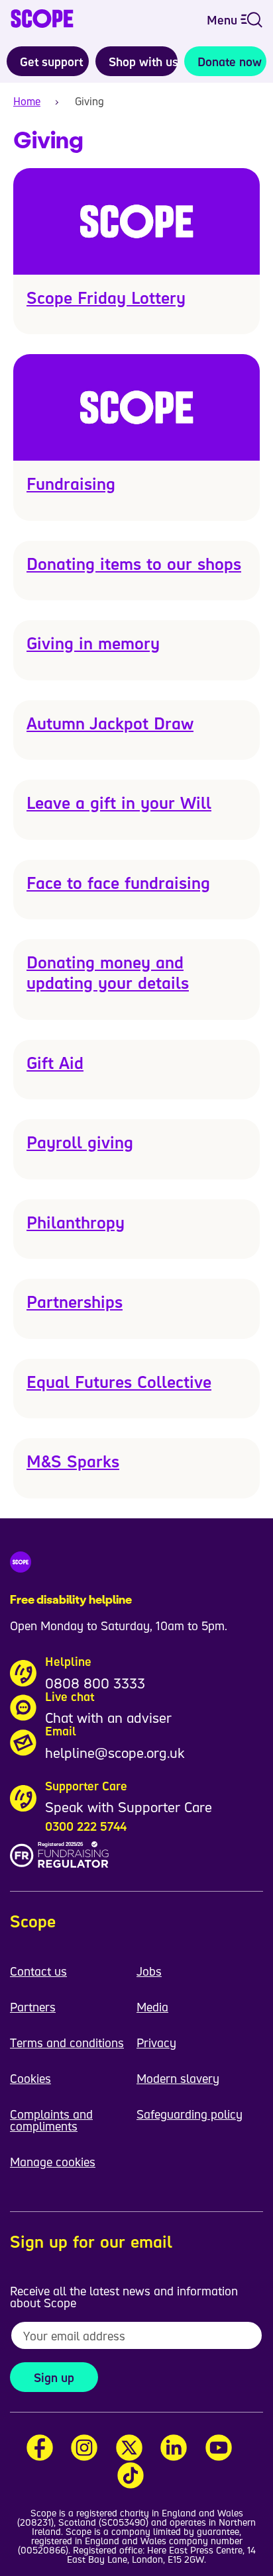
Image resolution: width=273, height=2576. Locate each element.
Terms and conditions (67, 2043)
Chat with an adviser (108, 1718)
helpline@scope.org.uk (115, 1753)
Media (152, 2007)
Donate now (230, 62)
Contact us (38, 1971)
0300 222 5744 (86, 1826)
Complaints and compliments (51, 2120)
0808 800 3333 (95, 1683)
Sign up (54, 2377)
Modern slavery (178, 2078)
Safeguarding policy (190, 2114)
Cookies (30, 2078)
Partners (33, 2007)
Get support (51, 62)
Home (27, 101)
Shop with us (143, 62)
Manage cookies (53, 2162)
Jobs (149, 1971)
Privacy (156, 2043)
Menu (224, 20)
